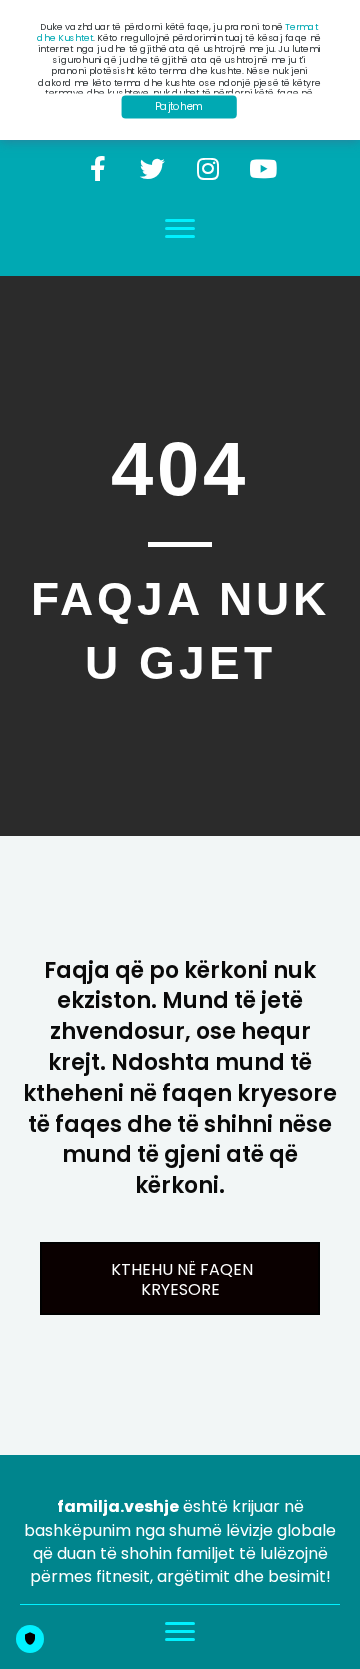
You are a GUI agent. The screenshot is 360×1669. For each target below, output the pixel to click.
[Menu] (180, 229)
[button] (97, 168)
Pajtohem (179, 107)
